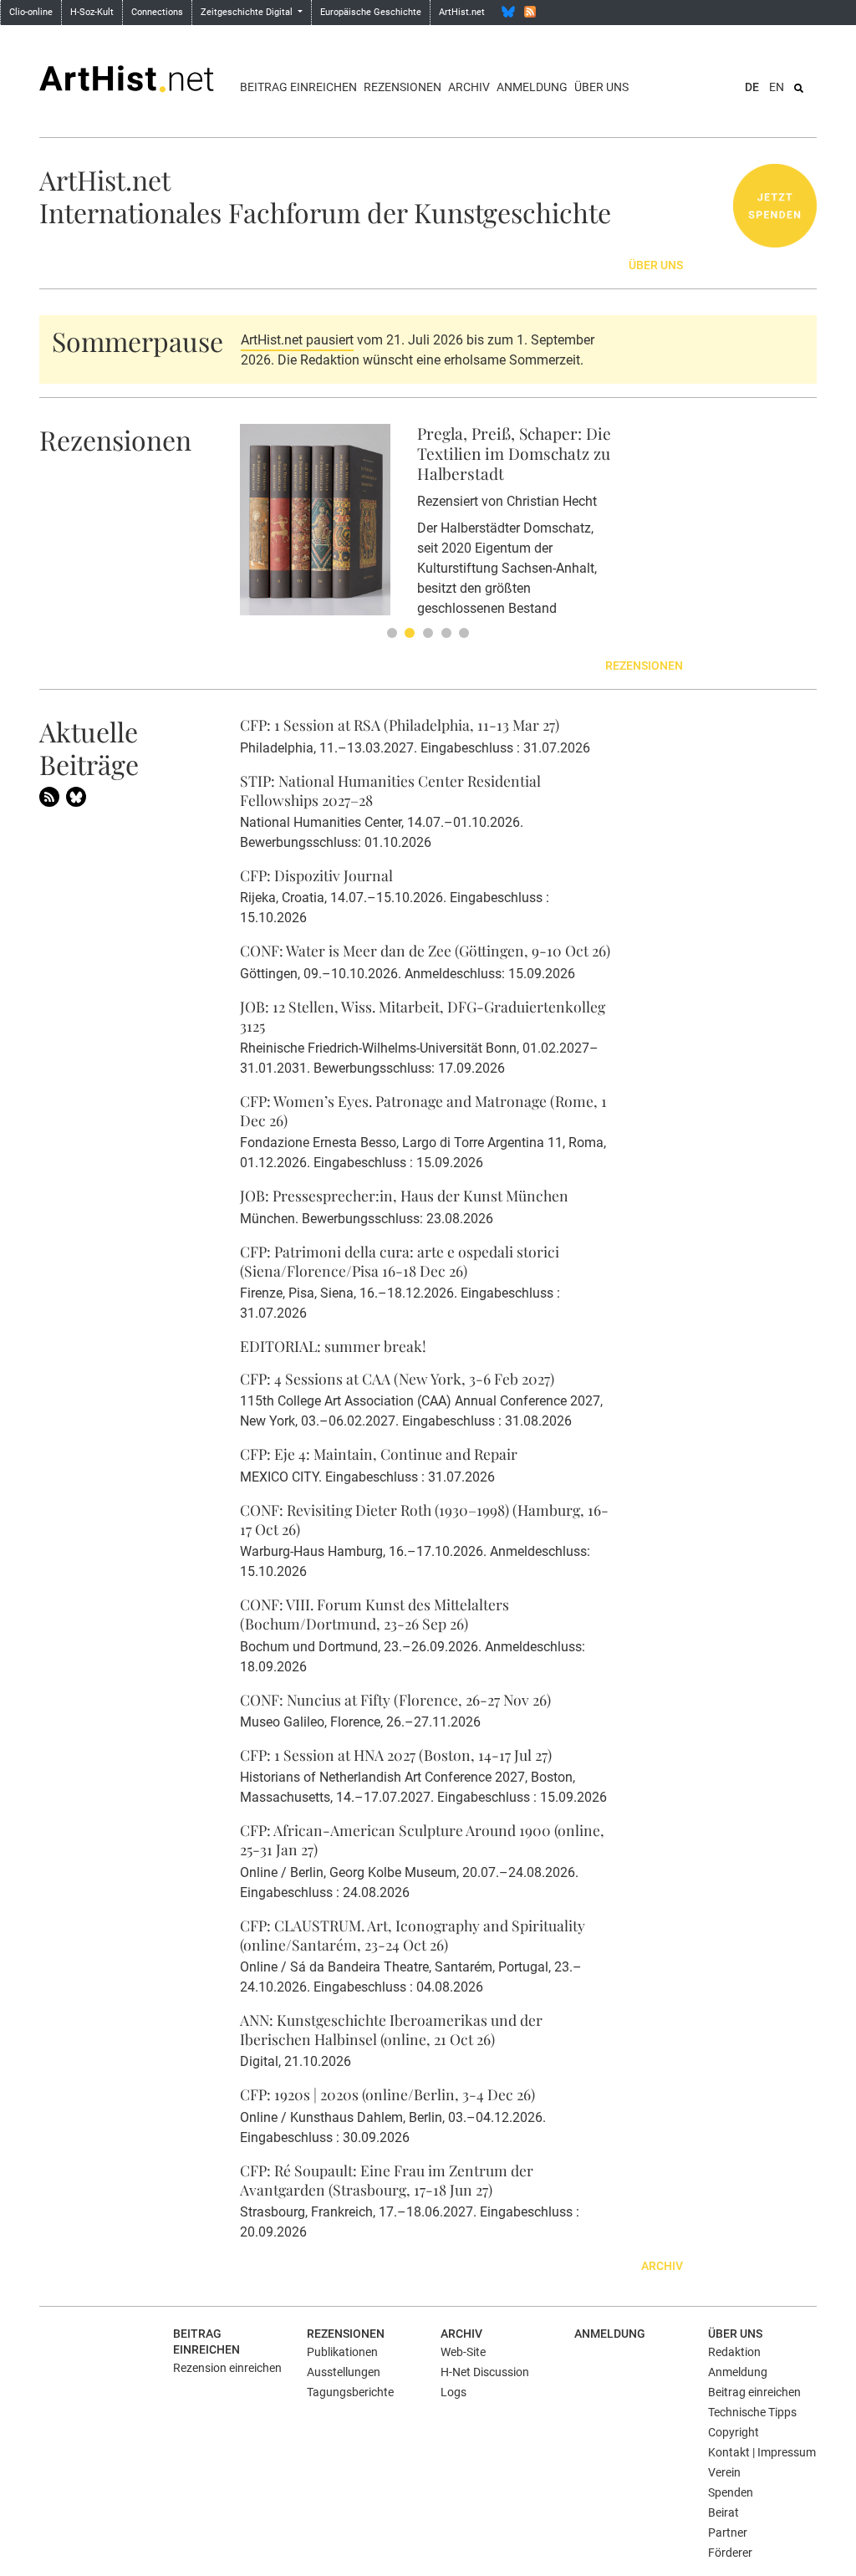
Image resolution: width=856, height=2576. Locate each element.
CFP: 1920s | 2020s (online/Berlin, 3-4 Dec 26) (387, 2094)
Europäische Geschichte (371, 12)
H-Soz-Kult (92, 12)
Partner (728, 2533)
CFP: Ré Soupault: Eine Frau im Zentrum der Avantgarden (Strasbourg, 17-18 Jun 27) (387, 2180)
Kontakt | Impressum (762, 2452)
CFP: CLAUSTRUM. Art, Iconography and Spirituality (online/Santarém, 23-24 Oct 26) (413, 1935)
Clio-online (31, 12)
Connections (157, 12)
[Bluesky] (508, 12)
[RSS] (530, 12)
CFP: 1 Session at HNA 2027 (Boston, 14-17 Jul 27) (396, 1755)
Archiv (469, 87)
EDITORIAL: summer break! (333, 1346)
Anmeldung (532, 87)
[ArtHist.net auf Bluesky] (76, 796)
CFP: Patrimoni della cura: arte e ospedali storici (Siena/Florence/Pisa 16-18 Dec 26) (400, 1261)
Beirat (724, 2512)
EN (777, 87)
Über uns (601, 87)
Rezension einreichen (227, 2368)
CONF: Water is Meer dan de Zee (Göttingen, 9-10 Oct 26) (425, 950)
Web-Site (463, 2352)
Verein (724, 2472)
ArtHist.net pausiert (297, 340)
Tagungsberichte (350, 2392)
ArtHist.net (462, 12)
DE (752, 87)
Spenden (731, 2492)
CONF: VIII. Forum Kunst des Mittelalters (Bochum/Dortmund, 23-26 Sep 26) (374, 1614)
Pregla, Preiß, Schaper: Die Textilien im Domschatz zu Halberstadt (514, 453)
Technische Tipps (752, 2412)
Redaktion (734, 2352)
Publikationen (342, 2352)
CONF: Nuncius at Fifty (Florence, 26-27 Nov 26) (395, 1699)
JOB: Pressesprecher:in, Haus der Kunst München (404, 1195)
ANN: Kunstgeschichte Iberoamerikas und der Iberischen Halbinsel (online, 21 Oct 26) (391, 2029)
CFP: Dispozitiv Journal (316, 875)
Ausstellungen (344, 2372)
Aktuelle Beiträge (89, 747)
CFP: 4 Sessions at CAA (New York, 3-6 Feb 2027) (397, 1378)
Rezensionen (403, 87)
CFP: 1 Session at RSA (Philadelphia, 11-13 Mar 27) (400, 724)
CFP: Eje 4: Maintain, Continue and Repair (379, 1454)
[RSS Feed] (49, 796)
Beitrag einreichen (298, 87)
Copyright (734, 2432)
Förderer (730, 2553)
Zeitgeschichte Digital (248, 12)
